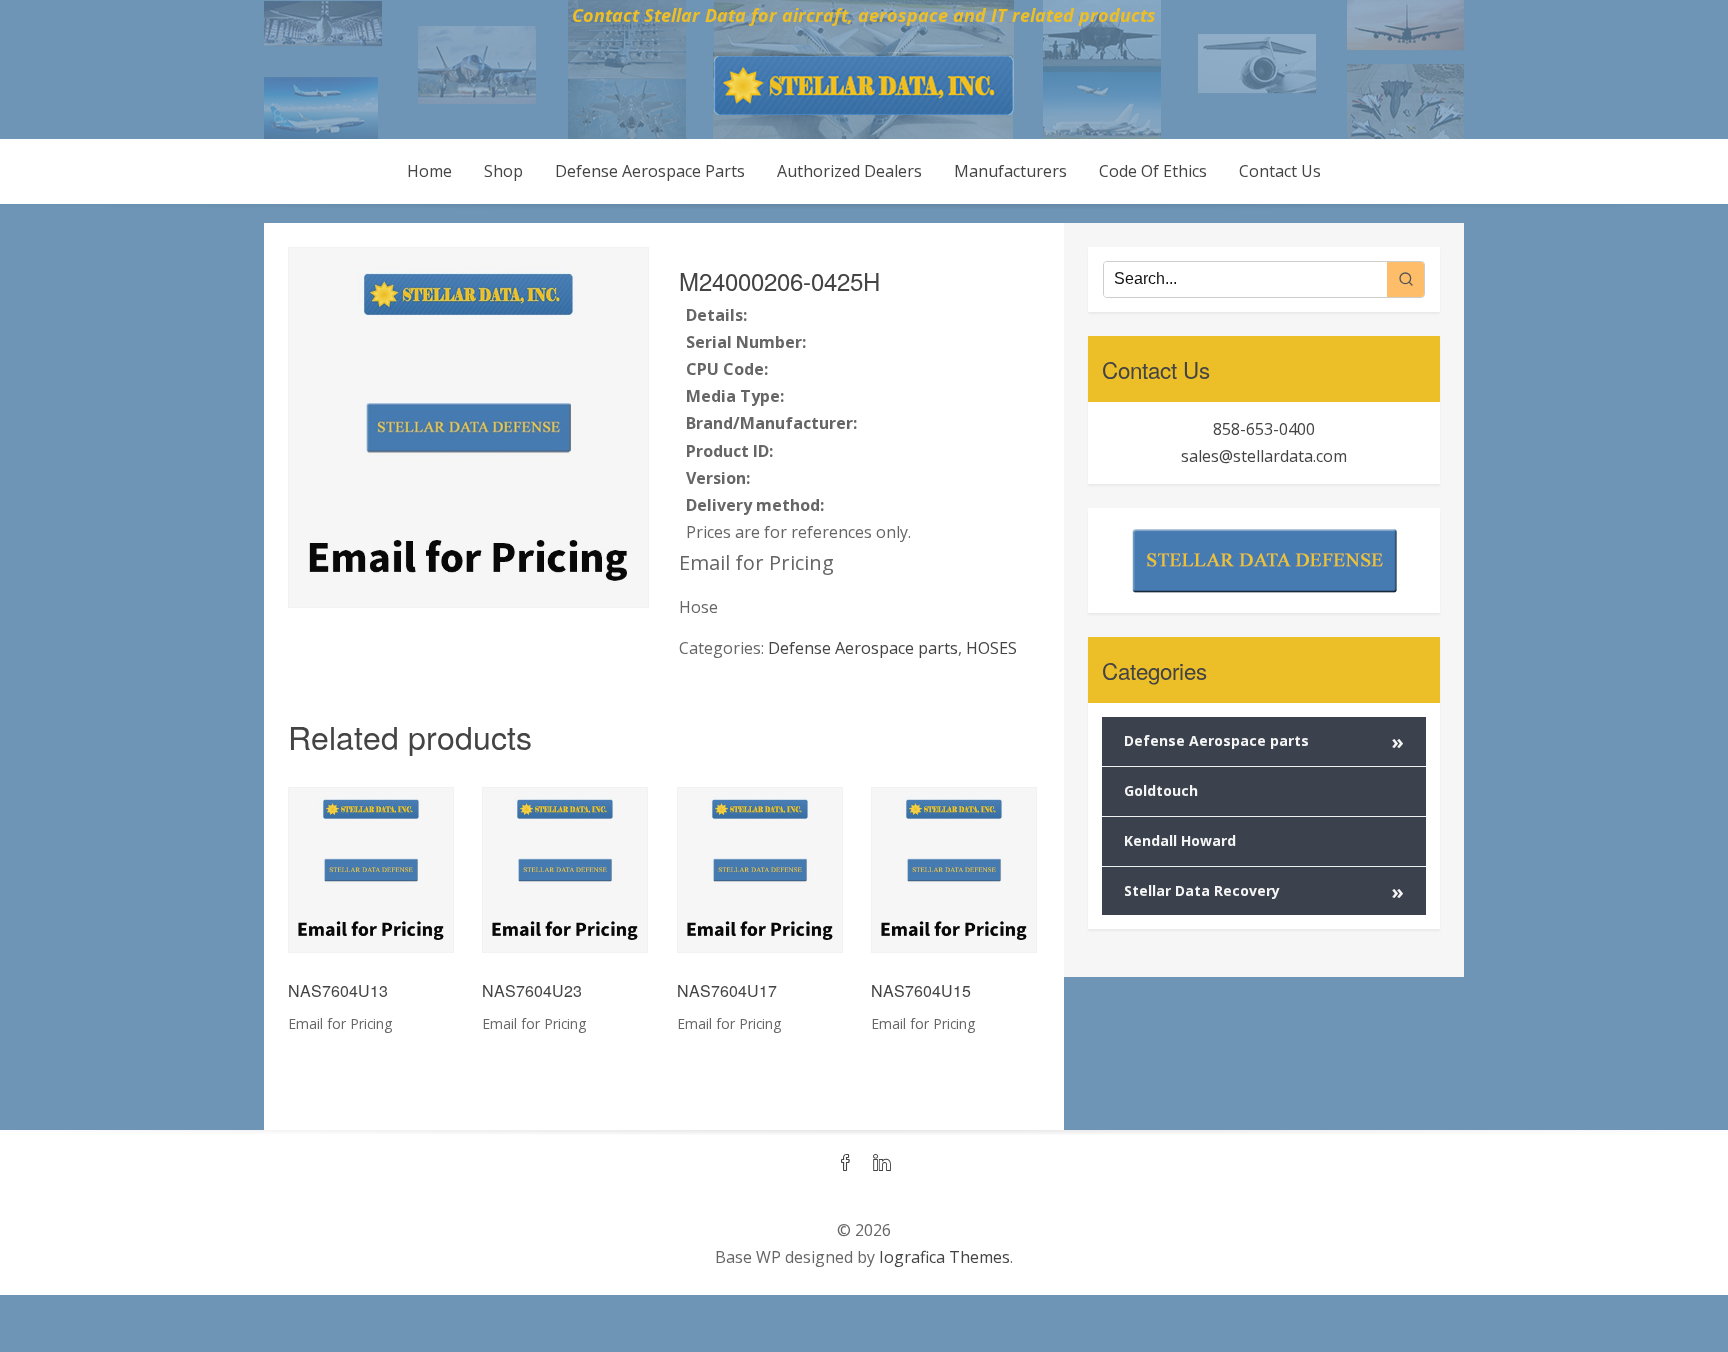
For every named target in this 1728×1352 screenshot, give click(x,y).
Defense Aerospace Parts (650, 171)
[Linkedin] (882, 1164)
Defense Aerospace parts (863, 648)
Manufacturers (1010, 171)
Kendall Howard (1180, 840)
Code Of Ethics (1153, 171)
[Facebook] (846, 1164)
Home (429, 171)
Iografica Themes (944, 1257)
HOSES (991, 648)
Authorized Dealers (849, 171)
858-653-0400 (1264, 429)
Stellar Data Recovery (1264, 891)
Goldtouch (1161, 790)
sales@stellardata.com (1264, 456)
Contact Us (1280, 171)
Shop (503, 171)
